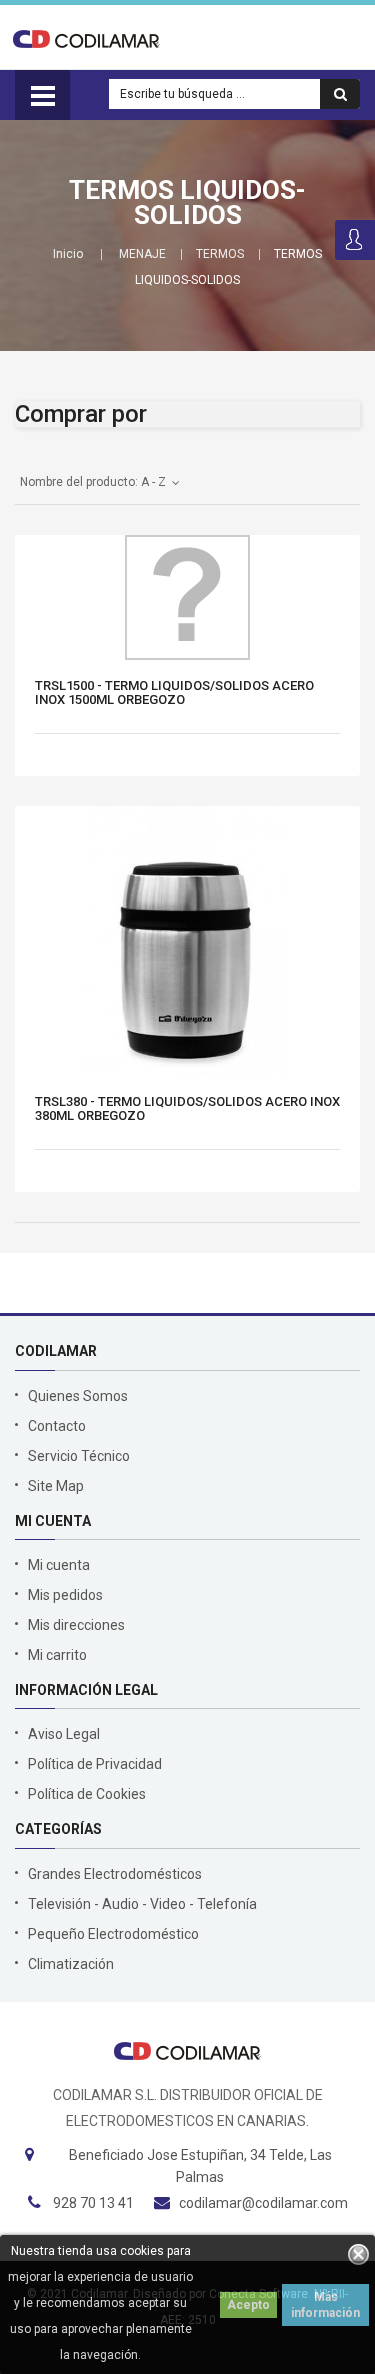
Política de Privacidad (95, 1764)
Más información (325, 2305)
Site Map (56, 1486)
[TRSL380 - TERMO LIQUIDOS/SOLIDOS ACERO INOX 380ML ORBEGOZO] (188, 941)
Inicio (68, 254)
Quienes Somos (78, 1396)
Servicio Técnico (79, 1456)
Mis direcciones (76, 1625)
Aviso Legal (64, 1734)
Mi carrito (57, 1655)
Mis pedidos (65, 1595)
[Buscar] (340, 94)
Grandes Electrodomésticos (115, 1874)
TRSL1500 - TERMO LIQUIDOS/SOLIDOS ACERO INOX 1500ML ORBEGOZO (174, 693)
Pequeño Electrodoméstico (113, 1934)
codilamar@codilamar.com (263, 2203)
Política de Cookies (87, 1794)
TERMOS (220, 254)
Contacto (57, 1426)
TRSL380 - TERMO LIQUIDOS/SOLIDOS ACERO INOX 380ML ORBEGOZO (187, 1109)
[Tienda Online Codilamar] (86, 38)
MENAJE (142, 254)
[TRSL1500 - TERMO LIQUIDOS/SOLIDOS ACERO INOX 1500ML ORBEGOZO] (187, 597)
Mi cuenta (59, 1565)
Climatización (71, 1964)
